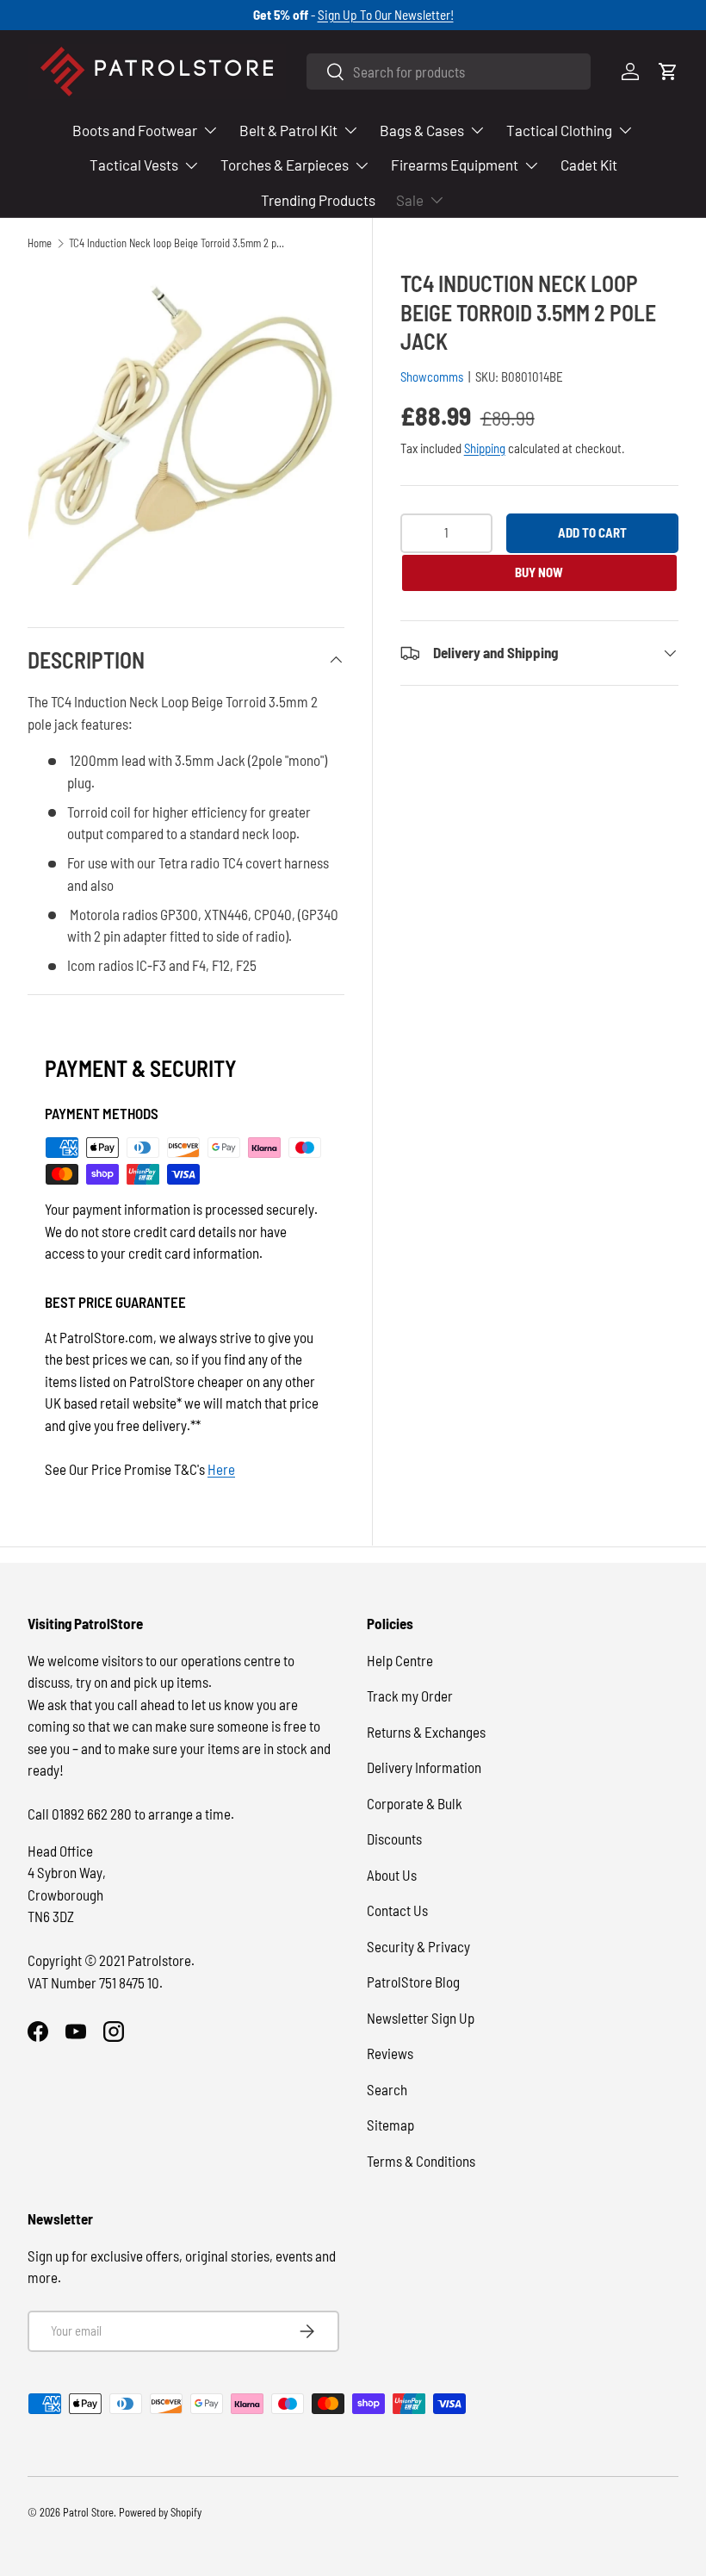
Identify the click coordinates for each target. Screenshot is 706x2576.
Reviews (390, 2053)
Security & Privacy (418, 1946)
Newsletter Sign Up (421, 2018)
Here (221, 1469)
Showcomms (432, 376)
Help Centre (400, 1660)
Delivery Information (424, 1767)
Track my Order (410, 1696)
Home (40, 243)
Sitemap (390, 2125)
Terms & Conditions (421, 2161)
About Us (392, 1875)
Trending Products (318, 200)
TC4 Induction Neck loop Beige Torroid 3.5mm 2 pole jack (179, 243)
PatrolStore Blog (413, 1982)
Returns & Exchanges (426, 1732)
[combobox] (449, 72)
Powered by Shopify (160, 2512)
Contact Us (397, 1910)
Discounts (394, 1839)
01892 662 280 (93, 1814)
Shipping (485, 448)
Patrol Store (88, 2512)
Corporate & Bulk (415, 1803)
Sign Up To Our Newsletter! (386, 15)
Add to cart (592, 532)
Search (387, 2089)
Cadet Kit (589, 165)
